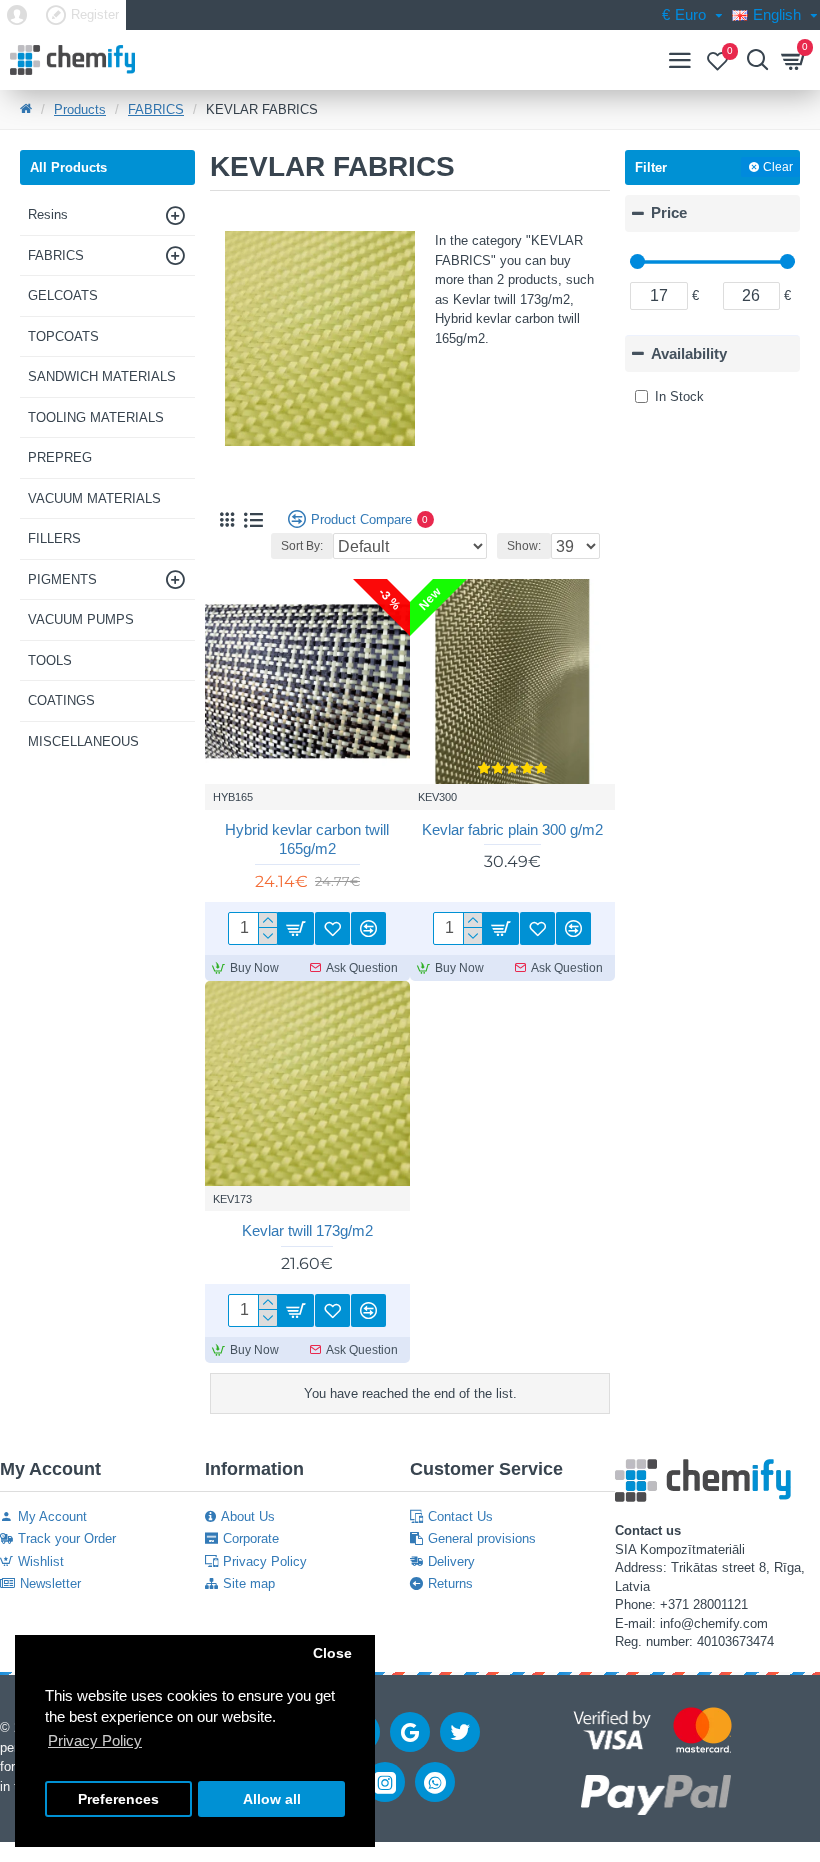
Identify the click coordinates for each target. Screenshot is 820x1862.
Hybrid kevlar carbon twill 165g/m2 (307, 839)
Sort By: (302, 546)
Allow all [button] (272, 1799)
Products (80, 109)
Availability (689, 353)
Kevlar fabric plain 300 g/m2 (512, 829)
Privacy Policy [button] (95, 1740)
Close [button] (332, 1653)
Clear (778, 167)
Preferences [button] (118, 1799)
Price (669, 212)
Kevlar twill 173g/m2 (307, 1230)
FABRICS (156, 109)
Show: (524, 546)
